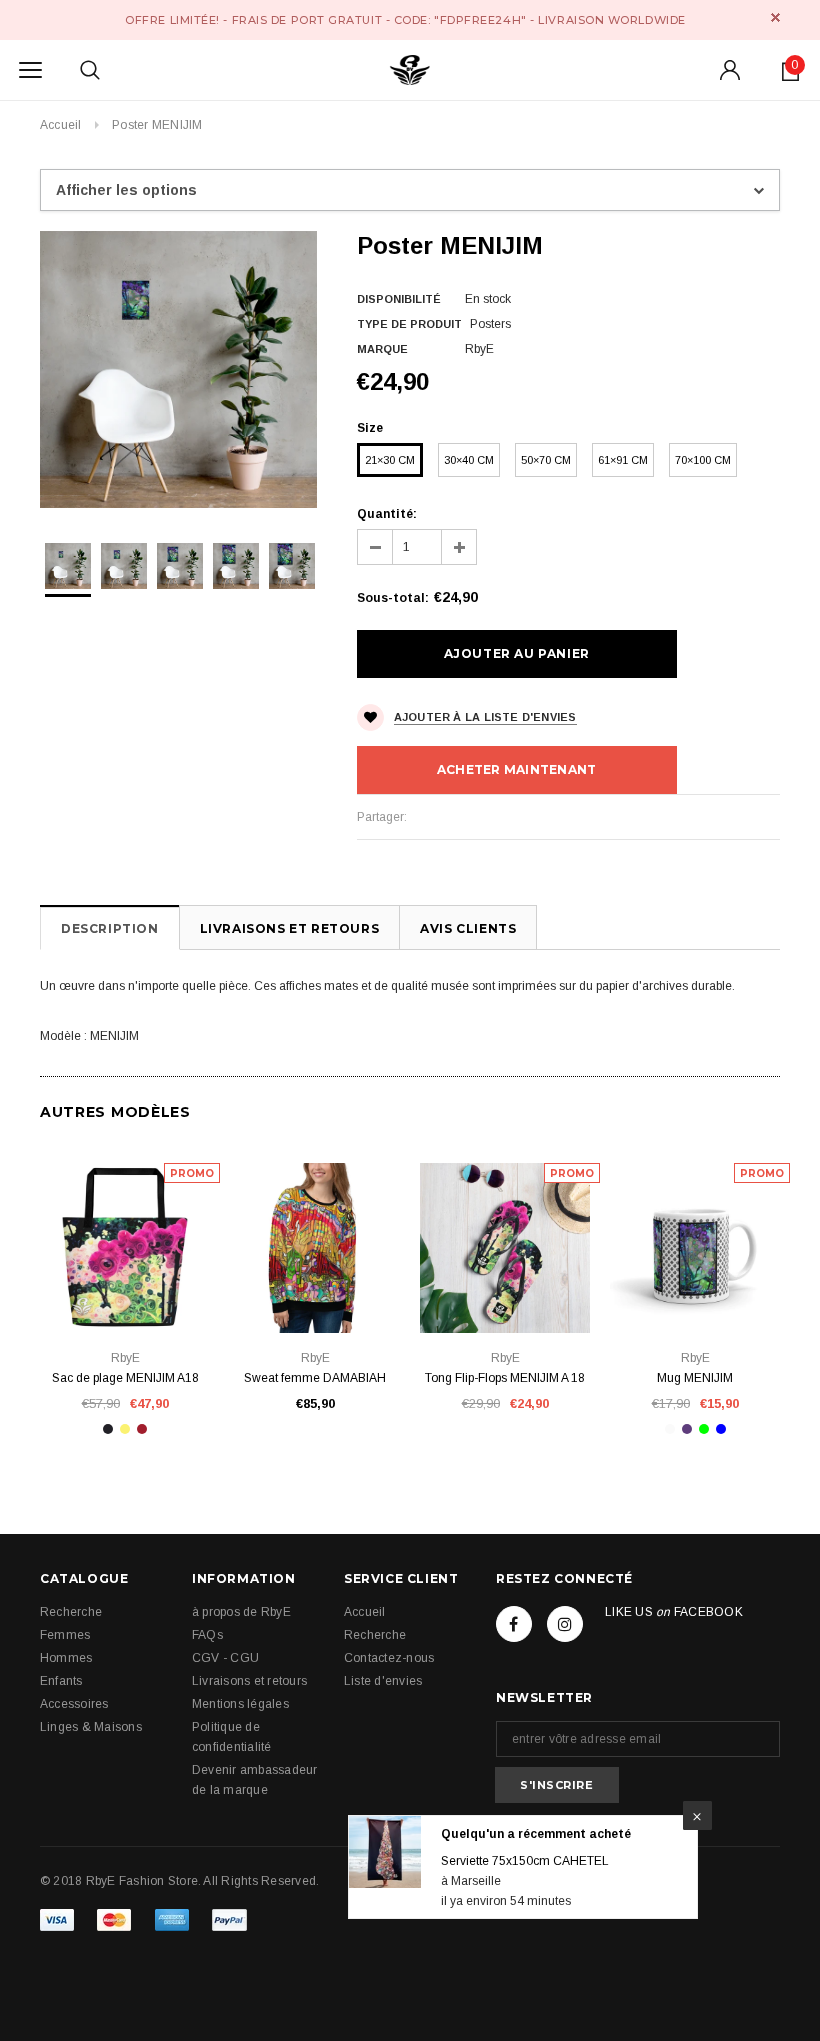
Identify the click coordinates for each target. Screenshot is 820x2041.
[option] (178, 369)
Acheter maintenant (516, 769)
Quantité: (387, 514)
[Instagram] (565, 1624)
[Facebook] (514, 1624)
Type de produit (409, 324)
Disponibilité (399, 299)
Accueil (61, 125)
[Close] (697, 1815)
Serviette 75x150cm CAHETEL (525, 1861)
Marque (382, 349)
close (775, 17)
